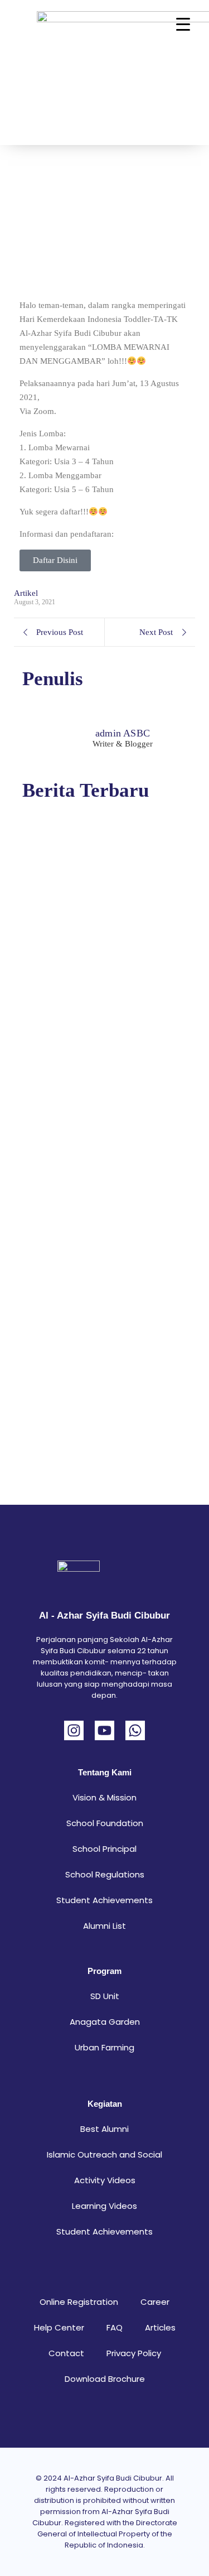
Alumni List (104, 1926)
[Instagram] (74, 1730)
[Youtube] (104, 1730)
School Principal (104, 1849)
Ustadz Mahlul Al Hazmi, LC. (85, 1316)
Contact (66, 2353)
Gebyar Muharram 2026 (73, 1391)
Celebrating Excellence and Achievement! (79, 1244)
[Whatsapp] (135, 1730)
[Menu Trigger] (183, 24)
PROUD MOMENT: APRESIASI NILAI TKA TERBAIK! (93, 1165)
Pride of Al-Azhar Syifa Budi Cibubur (83, 1077)
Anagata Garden (105, 2022)
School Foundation (105, 1823)
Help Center (59, 2327)
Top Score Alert (51, 1004)
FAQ (115, 2327)
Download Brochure (105, 2379)
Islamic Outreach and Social (104, 2154)
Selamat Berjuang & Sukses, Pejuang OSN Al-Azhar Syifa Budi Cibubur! (103, 866)
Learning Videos (104, 2206)
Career (155, 2302)
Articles (160, 2327)
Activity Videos (105, 2180)
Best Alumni (104, 2129)
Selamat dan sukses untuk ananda (95, 938)
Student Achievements (104, 1900)
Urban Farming (104, 2047)
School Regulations (105, 1874)
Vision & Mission (104, 1797)
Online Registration (79, 2302)
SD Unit (105, 1996)
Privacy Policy (134, 2353)
